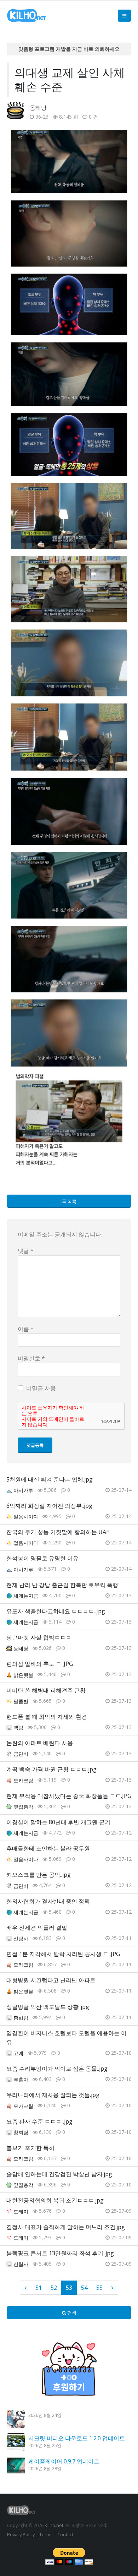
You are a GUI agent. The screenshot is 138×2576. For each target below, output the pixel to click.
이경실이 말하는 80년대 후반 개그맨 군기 (58, 1822)
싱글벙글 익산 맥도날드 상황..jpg (48, 2007)
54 (84, 2288)
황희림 (21, 2018)
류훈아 (21, 2079)
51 (39, 2288)
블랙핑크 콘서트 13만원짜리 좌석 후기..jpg (60, 2253)
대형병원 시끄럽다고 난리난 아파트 (51, 1980)
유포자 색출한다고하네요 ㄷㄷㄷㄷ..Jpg (56, 1611)
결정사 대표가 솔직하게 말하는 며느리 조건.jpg (66, 2227)
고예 (18, 2053)
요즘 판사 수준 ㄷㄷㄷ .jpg (39, 2121)
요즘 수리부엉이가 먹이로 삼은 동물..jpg (57, 2069)
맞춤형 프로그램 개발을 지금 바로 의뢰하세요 (69, 49)
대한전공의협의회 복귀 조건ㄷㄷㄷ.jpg (55, 2200)
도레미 (21, 2211)
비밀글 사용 (41, 1388)
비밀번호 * (31, 1358)
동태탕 (38, 108)
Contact (65, 2534)
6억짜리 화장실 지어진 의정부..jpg (49, 1506)
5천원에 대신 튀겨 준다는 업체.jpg (50, 1479)
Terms (46, 2534)
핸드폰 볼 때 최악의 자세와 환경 (47, 1717)
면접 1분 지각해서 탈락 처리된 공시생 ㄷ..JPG (63, 1954)
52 (54, 2288)
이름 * (26, 1329)
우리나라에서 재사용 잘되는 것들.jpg (53, 2095)
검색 (71, 2313)
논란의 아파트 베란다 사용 (40, 1743)
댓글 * (26, 1251)
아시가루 (23, 1490)
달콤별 (21, 1701)
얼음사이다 (26, 1517)
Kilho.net (54, 2525)
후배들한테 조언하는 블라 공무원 (48, 1848)
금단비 (21, 1754)
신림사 (21, 1938)
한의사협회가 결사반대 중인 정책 (48, 1901)
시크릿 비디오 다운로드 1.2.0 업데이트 (77, 2438)
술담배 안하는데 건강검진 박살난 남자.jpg (59, 2174)
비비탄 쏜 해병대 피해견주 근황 (46, 1690)
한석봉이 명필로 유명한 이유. (43, 1558)
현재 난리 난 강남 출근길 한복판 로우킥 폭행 (62, 1585)
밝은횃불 (23, 1675)
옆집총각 (23, 1807)
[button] (124, 16)
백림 (18, 1727)
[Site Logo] (27, 16)
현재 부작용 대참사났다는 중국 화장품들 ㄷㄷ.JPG (69, 1796)
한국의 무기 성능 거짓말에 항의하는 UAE (58, 1532)
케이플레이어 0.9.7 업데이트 (64, 2461)
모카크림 (23, 1780)
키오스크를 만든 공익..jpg (39, 1875)
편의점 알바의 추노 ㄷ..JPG (40, 1664)
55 (99, 2288)
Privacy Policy (21, 2534)
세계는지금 (26, 1596)
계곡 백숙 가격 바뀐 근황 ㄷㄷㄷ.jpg (51, 1769)
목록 (71, 1201)
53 (69, 2288)
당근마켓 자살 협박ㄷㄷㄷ (39, 1637)
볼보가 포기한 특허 (30, 2148)
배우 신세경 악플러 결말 (37, 1928)
